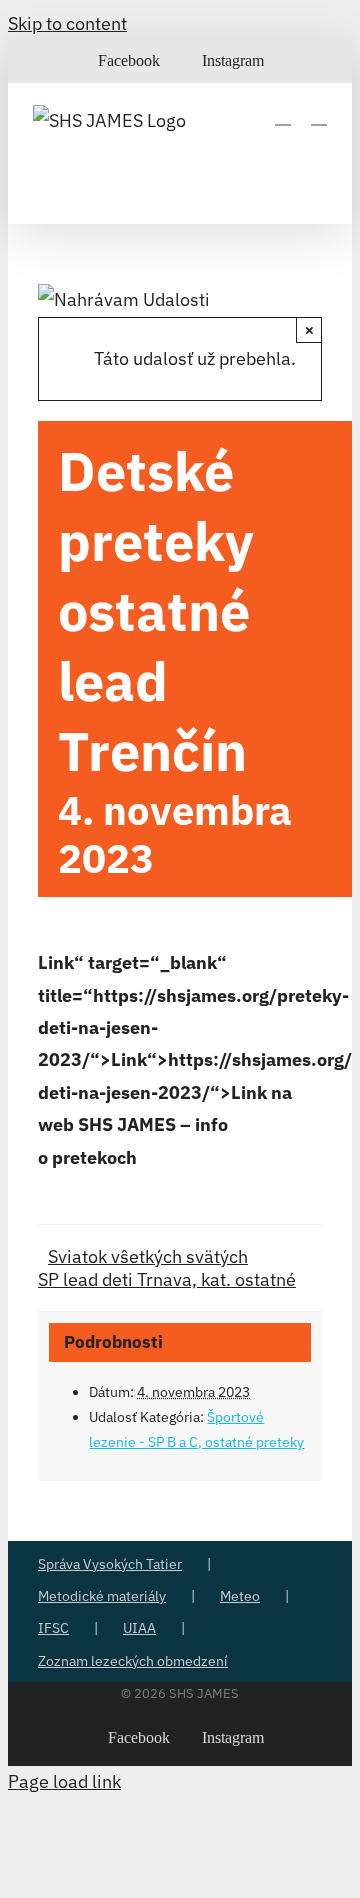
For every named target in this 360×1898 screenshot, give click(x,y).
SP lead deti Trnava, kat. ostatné (167, 1279)
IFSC (53, 1628)
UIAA (139, 1628)
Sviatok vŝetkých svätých (148, 1256)
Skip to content (67, 23)
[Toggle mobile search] (283, 115)
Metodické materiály (102, 1596)
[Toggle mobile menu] (319, 115)
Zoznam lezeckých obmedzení (133, 1661)
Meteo (240, 1596)
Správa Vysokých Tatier (110, 1564)
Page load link (64, 1781)
